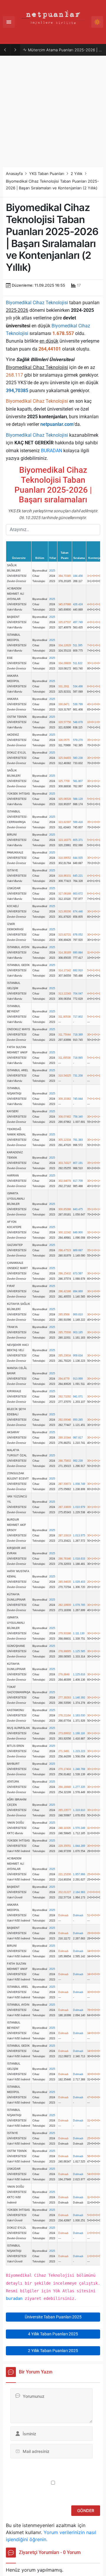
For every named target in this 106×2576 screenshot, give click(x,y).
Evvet (33, 1313)
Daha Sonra (66, 1313)
